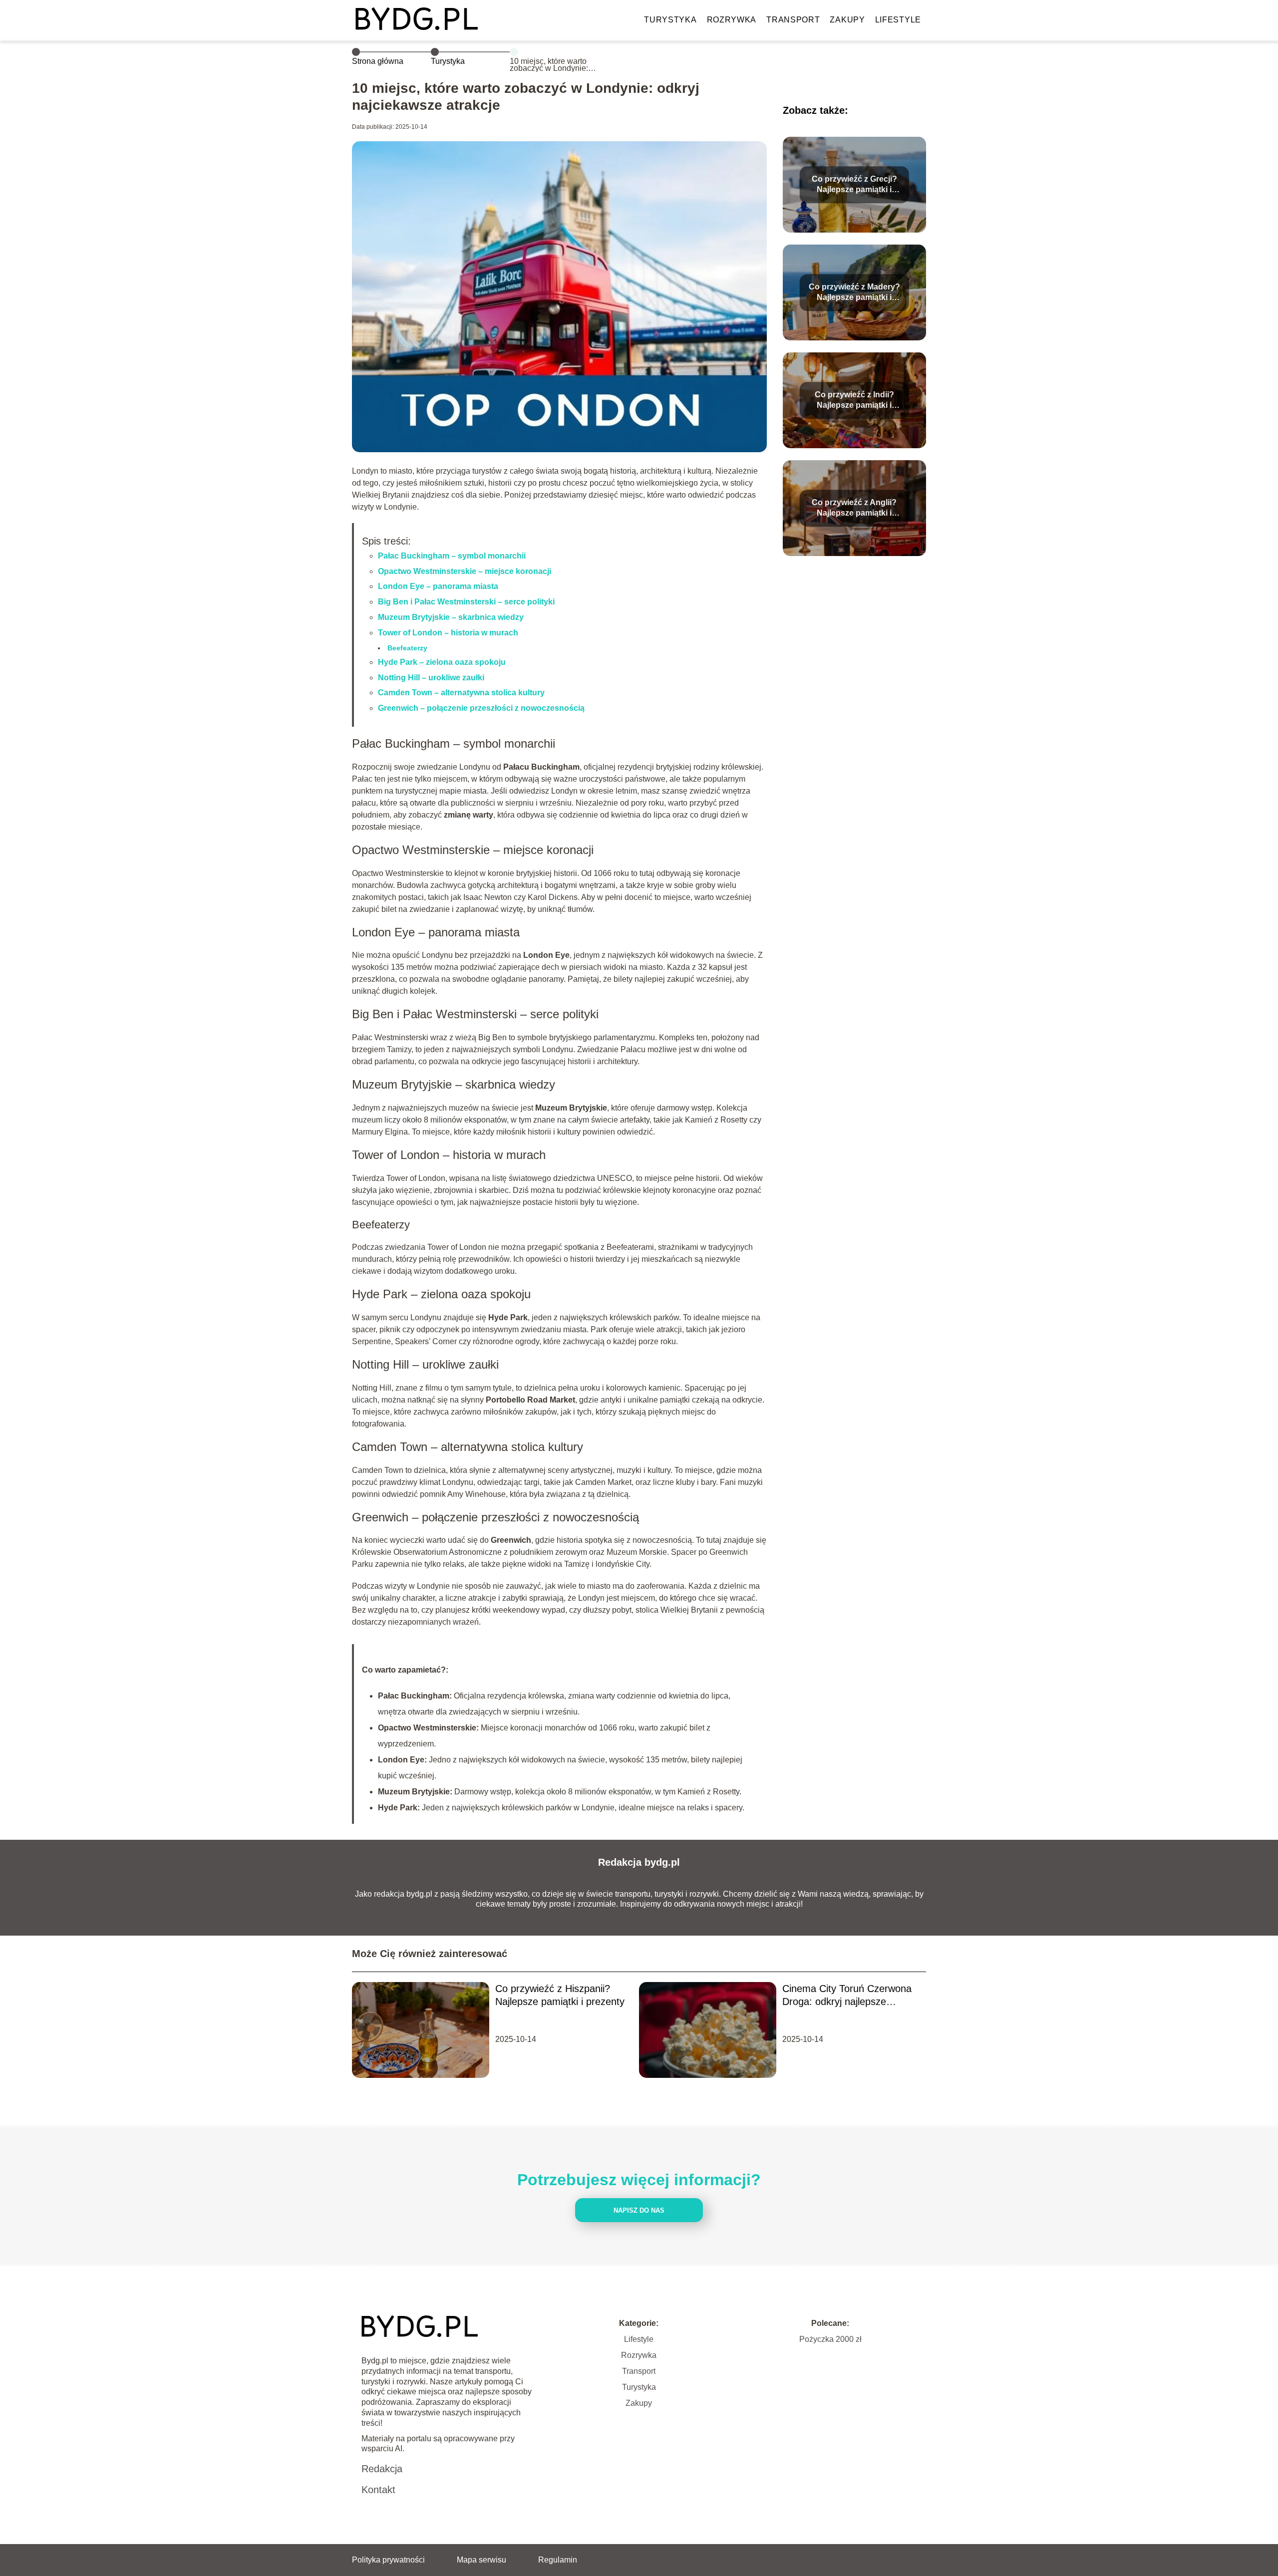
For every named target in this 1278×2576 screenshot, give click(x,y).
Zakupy (847, 20)
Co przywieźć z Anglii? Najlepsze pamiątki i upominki (854, 508)
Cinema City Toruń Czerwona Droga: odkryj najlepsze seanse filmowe (847, 1996)
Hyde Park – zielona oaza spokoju (442, 662)
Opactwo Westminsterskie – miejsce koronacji (465, 571)
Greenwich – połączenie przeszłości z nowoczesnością (481, 708)
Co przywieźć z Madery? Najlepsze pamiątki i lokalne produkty (854, 293)
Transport (793, 20)
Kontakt (378, 2490)
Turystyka (670, 20)
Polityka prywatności (388, 2560)
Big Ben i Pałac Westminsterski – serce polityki (466, 602)
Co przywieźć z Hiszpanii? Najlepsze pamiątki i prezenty (560, 1995)
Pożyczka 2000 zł (830, 2339)
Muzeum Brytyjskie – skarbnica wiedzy (451, 617)
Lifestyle (898, 20)
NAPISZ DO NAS (639, 2210)
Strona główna (378, 61)
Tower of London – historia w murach (448, 633)
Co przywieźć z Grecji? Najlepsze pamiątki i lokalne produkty (854, 185)
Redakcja (382, 2469)
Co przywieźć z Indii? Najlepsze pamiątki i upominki (854, 401)
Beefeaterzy (407, 648)
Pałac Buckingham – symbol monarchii (452, 556)
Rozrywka (732, 20)
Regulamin (558, 2560)
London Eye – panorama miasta (438, 586)
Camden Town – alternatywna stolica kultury (461, 693)
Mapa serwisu (481, 2560)
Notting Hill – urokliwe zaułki (431, 678)
